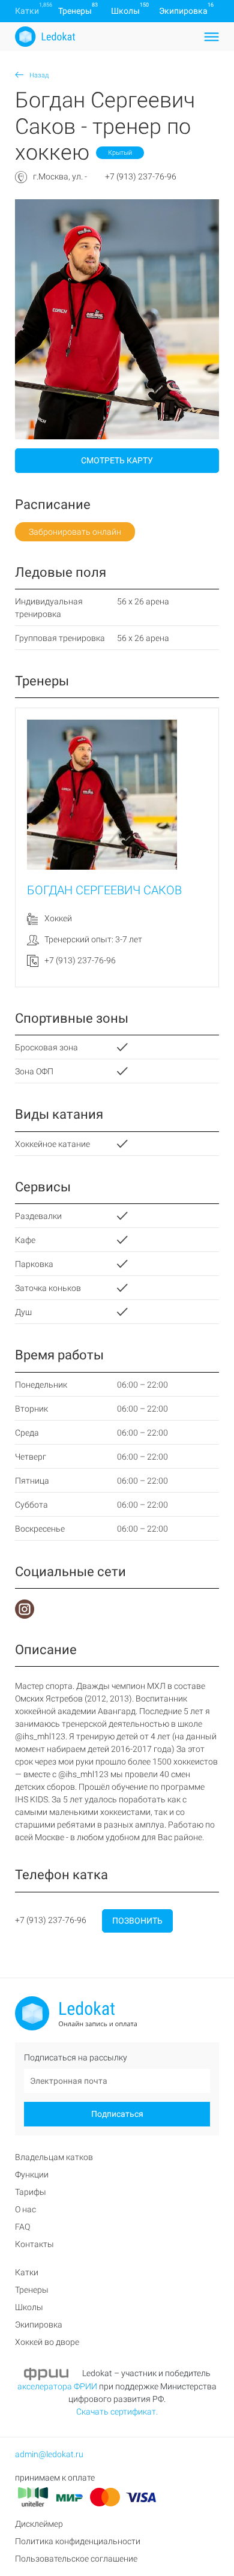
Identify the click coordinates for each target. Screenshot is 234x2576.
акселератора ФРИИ (57, 2386)
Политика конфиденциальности (78, 2541)
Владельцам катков (54, 2157)
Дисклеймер (39, 2524)
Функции (32, 2174)
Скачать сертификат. (117, 2412)
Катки (27, 11)
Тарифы (31, 2192)
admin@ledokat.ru (49, 2454)
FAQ (22, 2227)
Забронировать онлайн (75, 532)
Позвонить (137, 1921)
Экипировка (183, 11)
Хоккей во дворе (47, 2342)
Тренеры (75, 11)
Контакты (34, 2244)
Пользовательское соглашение (76, 2559)
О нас (25, 2209)
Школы (125, 11)
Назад (38, 75)
